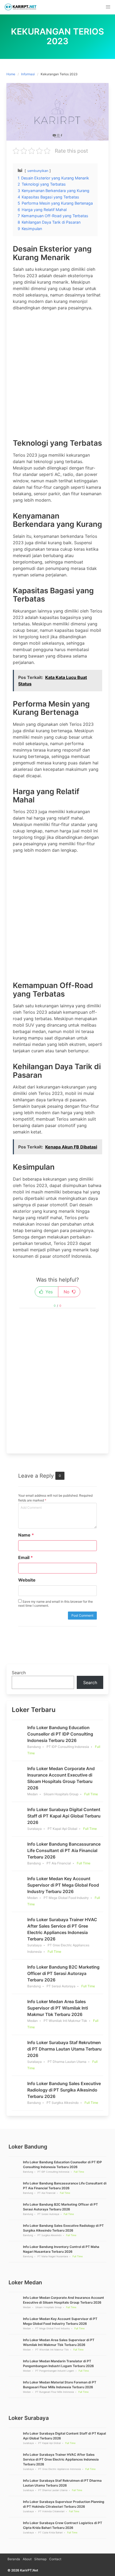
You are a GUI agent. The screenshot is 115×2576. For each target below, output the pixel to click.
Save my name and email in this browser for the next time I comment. (55, 1604)
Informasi (28, 74)
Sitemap (40, 2559)
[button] (108, 7)
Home (11, 74)
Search (19, 1673)
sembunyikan (38, 171)
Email (26, 1557)
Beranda (14, 2559)
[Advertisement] (57, 373)
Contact (55, 2559)
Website (27, 1580)
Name (26, 1535)
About (27, 2559)
